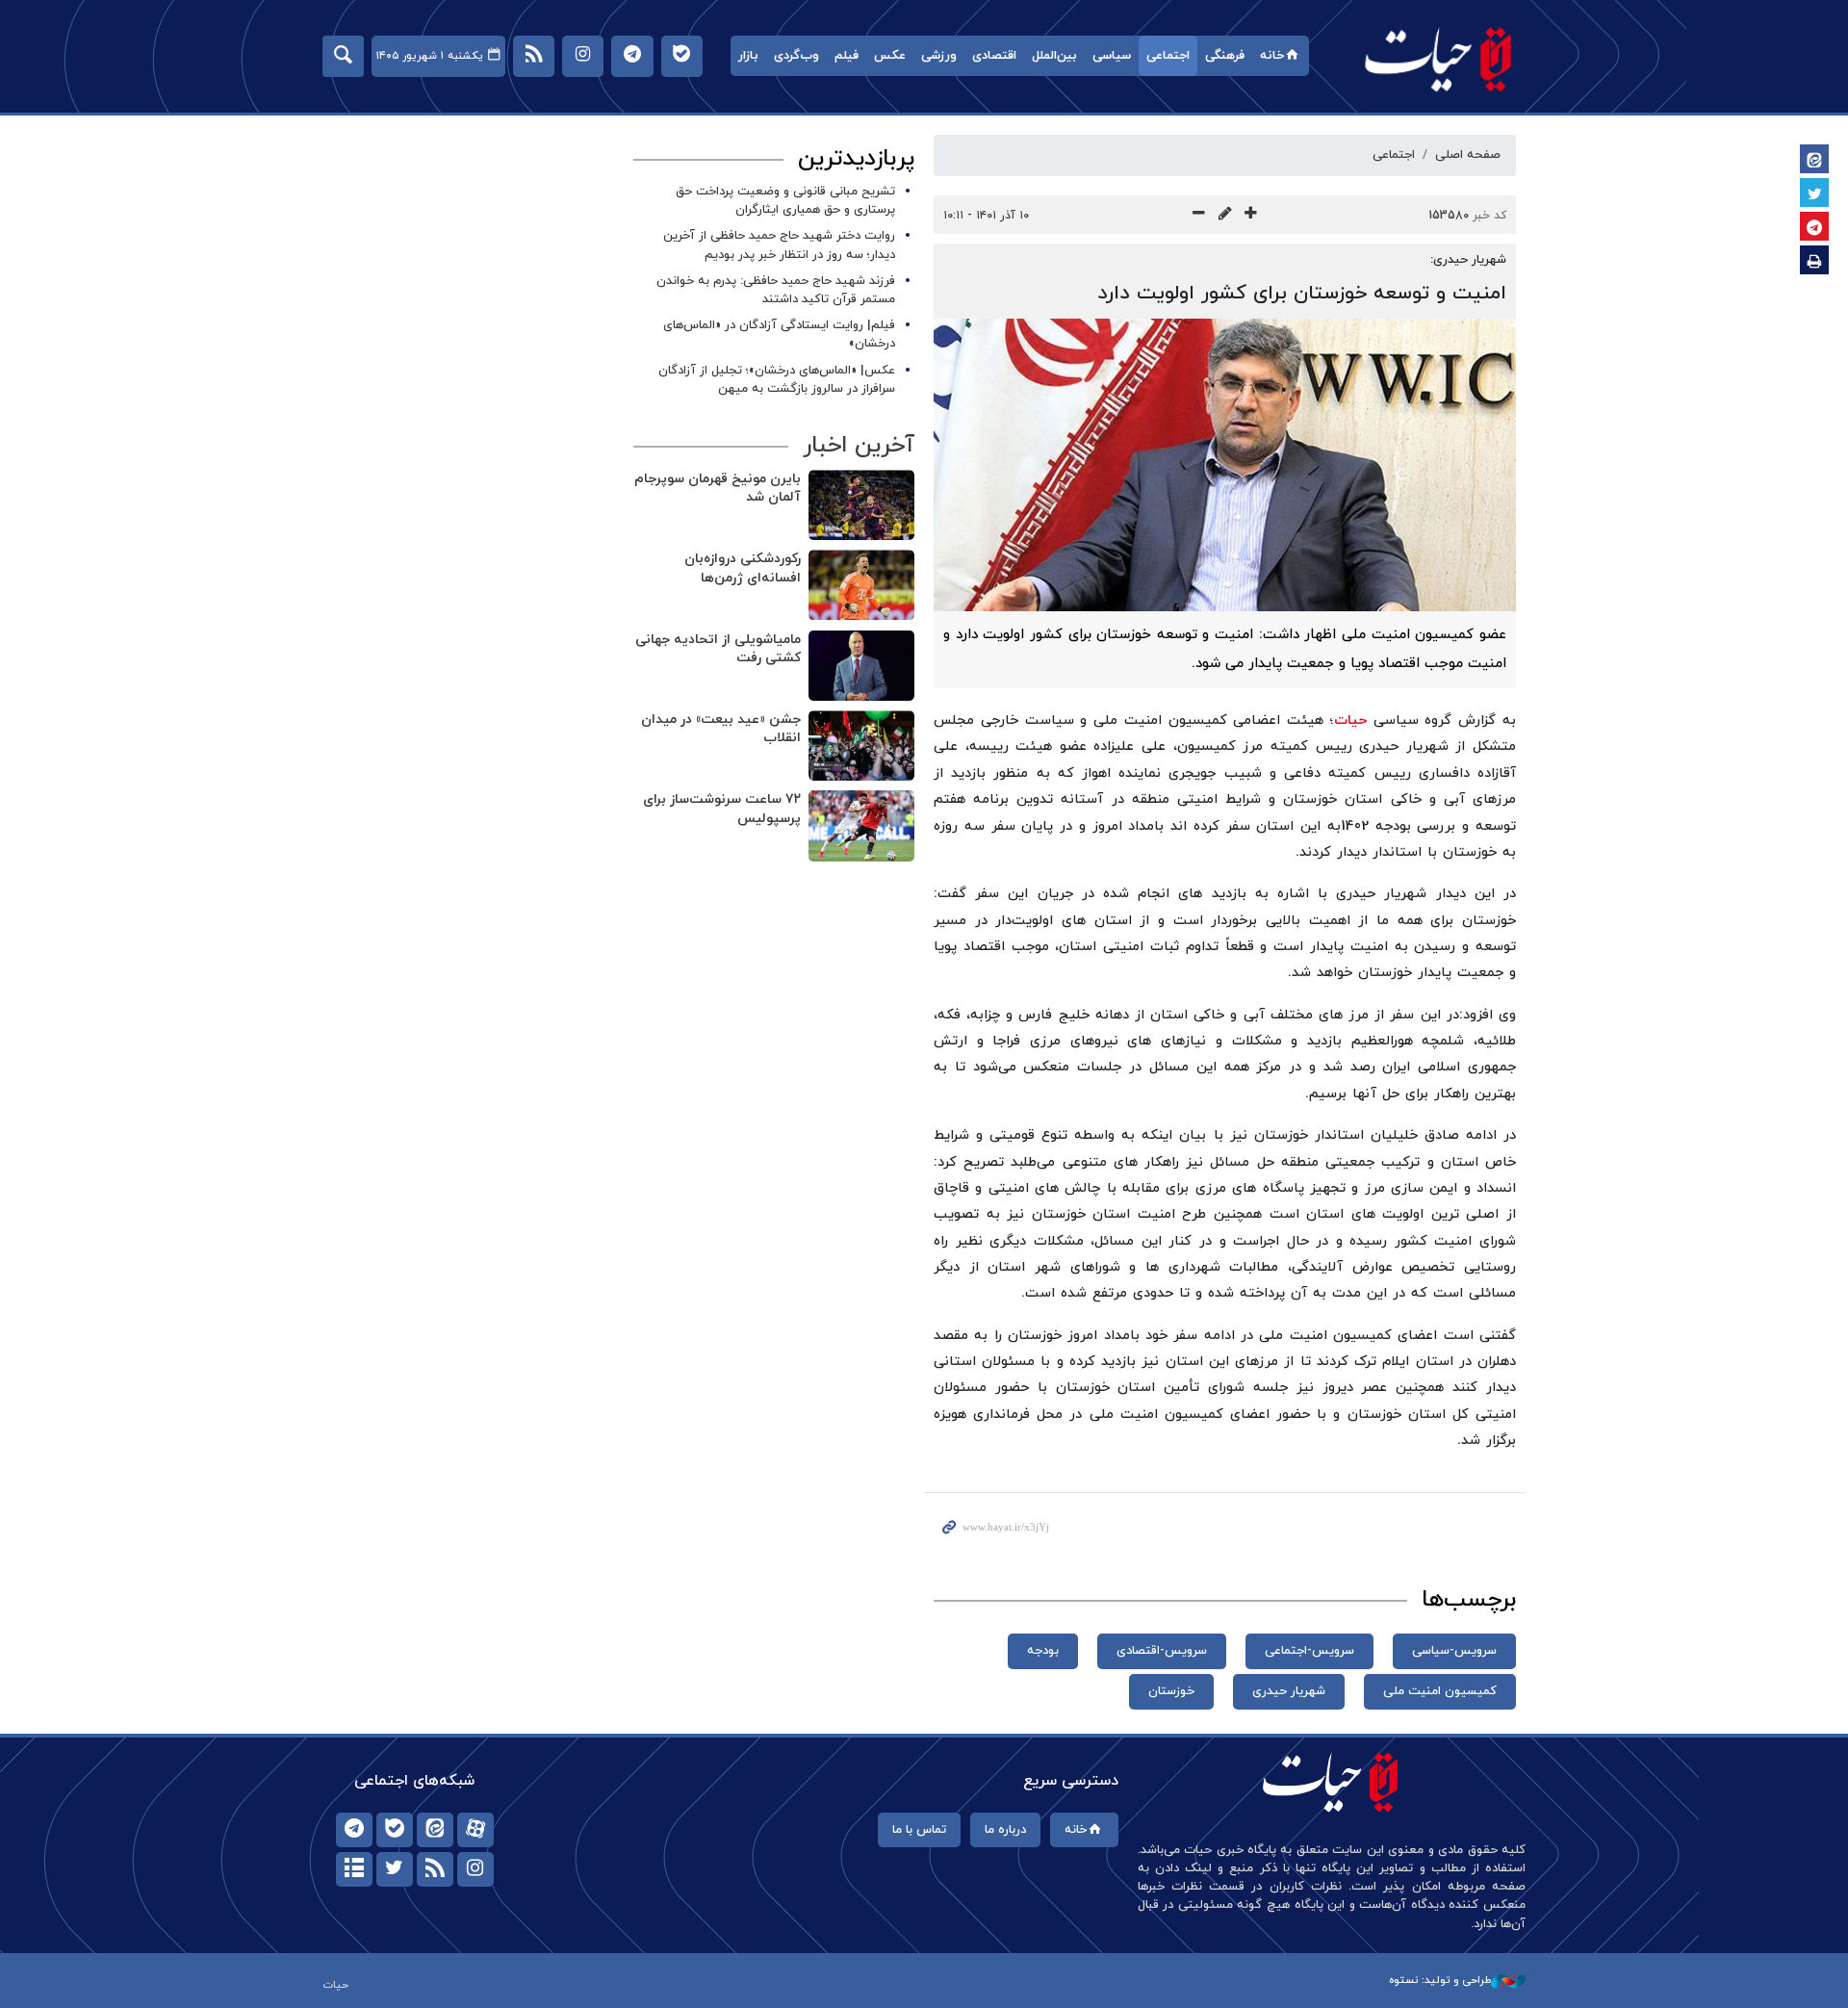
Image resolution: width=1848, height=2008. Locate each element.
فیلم (847, 56)
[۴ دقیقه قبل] (861, 746)
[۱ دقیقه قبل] (861, 585)
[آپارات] (475, 1830)
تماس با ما (919, 1830)
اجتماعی (1168, 56)
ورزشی (939, 56)
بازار (748, 56)
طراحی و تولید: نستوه (1440, 1980)
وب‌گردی (796, 56)
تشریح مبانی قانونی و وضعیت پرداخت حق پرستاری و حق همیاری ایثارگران (785, 201)
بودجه (1043, 1651)
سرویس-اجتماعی (1309, 1651)
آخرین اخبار (859, 446)
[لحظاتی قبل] (861, 505)
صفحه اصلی (1468, 155)
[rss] (435, 1869)
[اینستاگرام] (475, 1869)
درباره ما (1005, 1830)
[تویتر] (395, 1869)
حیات (1439, 58)
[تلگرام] (354, 1830)
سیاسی (1112, 56)
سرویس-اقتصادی (1162, 1651)
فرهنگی (1225, 56)
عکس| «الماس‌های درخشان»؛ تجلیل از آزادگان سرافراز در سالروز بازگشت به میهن (777, 380)
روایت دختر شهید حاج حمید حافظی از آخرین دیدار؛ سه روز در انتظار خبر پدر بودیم (779, 245)
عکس (890, 56)
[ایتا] (435, 1830)
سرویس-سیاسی (1454, 1651)
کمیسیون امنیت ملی (1440, 1691)
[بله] (395, 1830)
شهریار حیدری (1289, 1691)
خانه (1272, 56)
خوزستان (1171, 1691)
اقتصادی (994, 56)
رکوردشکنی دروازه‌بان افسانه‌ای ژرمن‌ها (743, 568)
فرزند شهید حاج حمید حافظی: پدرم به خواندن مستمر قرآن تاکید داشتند (776, 290)
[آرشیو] (354, 1869)
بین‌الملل (1054, 56)
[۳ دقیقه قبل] (861, 666)
